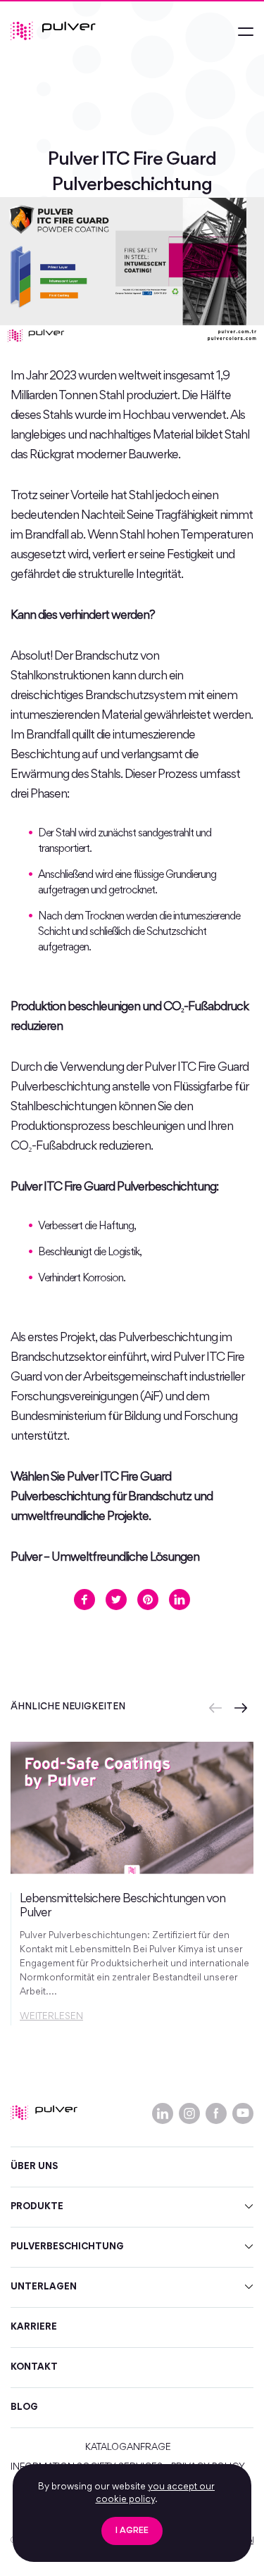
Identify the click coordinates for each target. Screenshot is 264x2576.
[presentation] (215, 1708)
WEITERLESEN (51, 2017)
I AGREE (132, 2531)
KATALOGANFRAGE (128, 2448)
